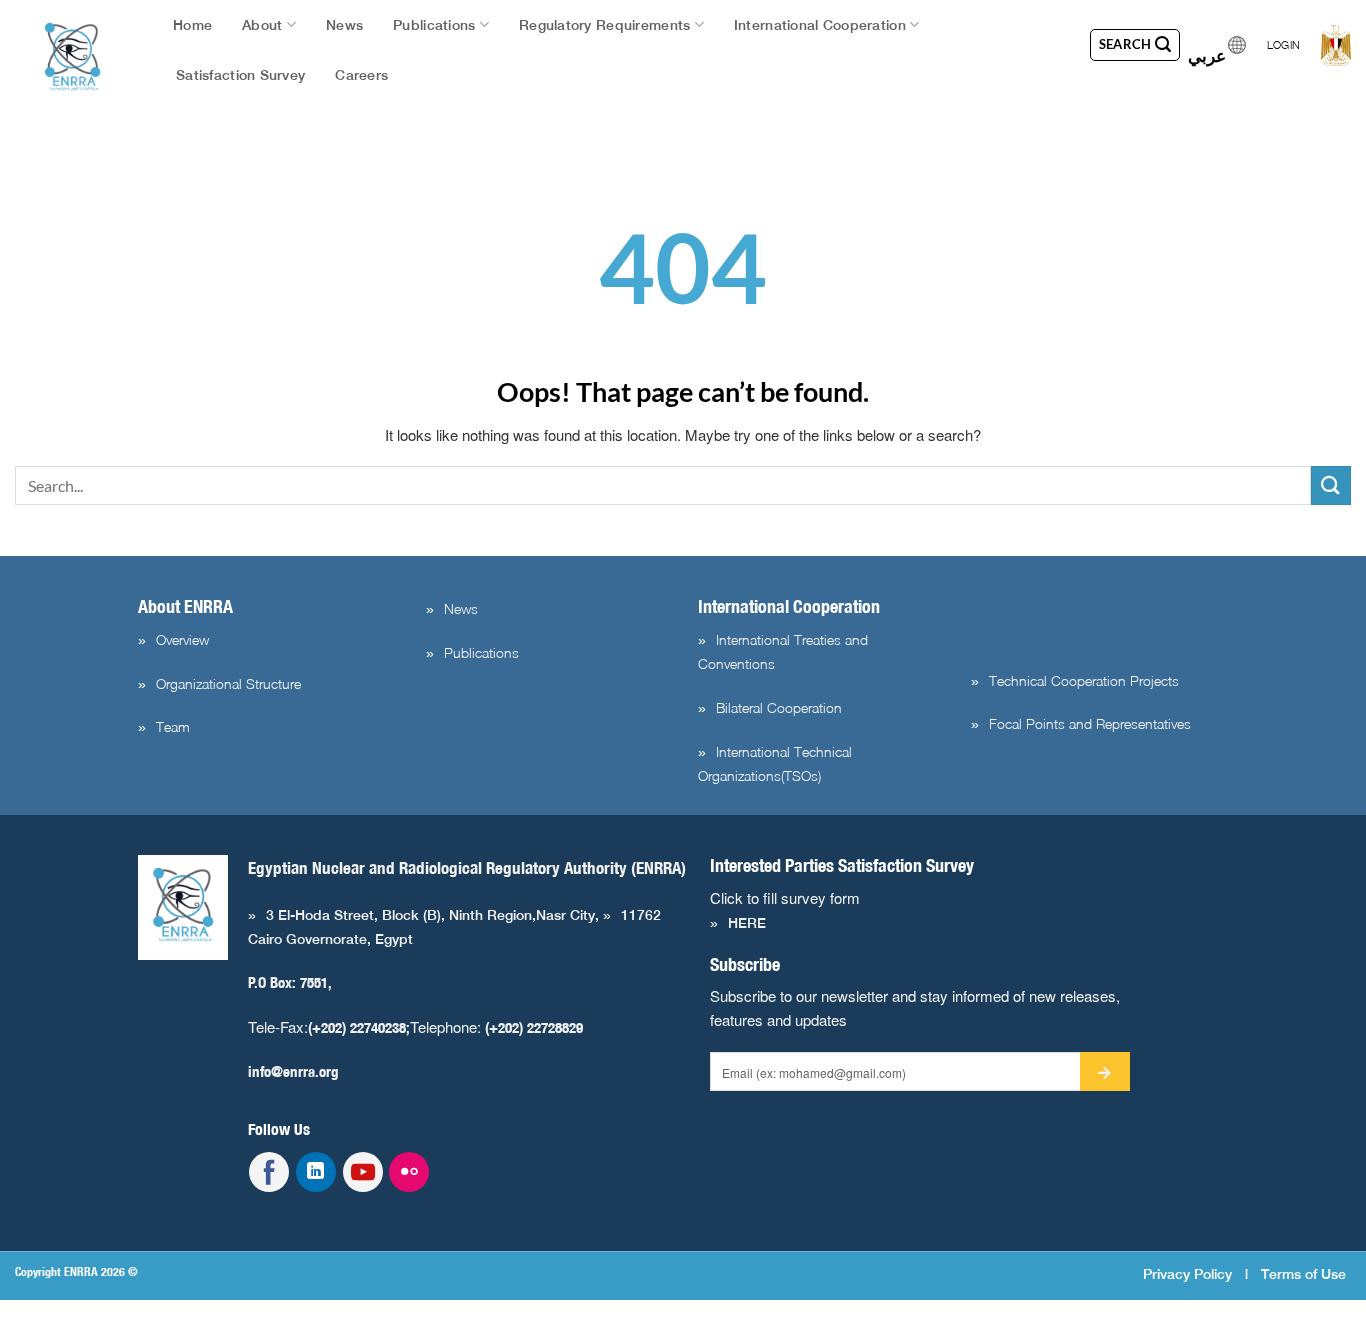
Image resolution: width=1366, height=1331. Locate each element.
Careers (361, 75)
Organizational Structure (228, 683)
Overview (182, 639)
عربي (1207, 50)
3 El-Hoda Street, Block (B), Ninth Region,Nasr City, (434, 915)
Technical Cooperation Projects (1084, 680)
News (344, 25)
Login (1283, 44)
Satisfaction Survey (240, 75)
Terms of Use (1303, 1273)
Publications (434, 25)
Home (192, 25)
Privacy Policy (1187, 1273)
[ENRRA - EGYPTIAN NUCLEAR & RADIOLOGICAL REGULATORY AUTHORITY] (73, 57)
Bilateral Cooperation (779, 707)
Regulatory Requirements (604, 25)
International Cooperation (820, 25)
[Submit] (1331, 485)
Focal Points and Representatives (1090, 723)
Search (1127, 44)
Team (173, 726)
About (262, 25)
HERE (747, 923)
